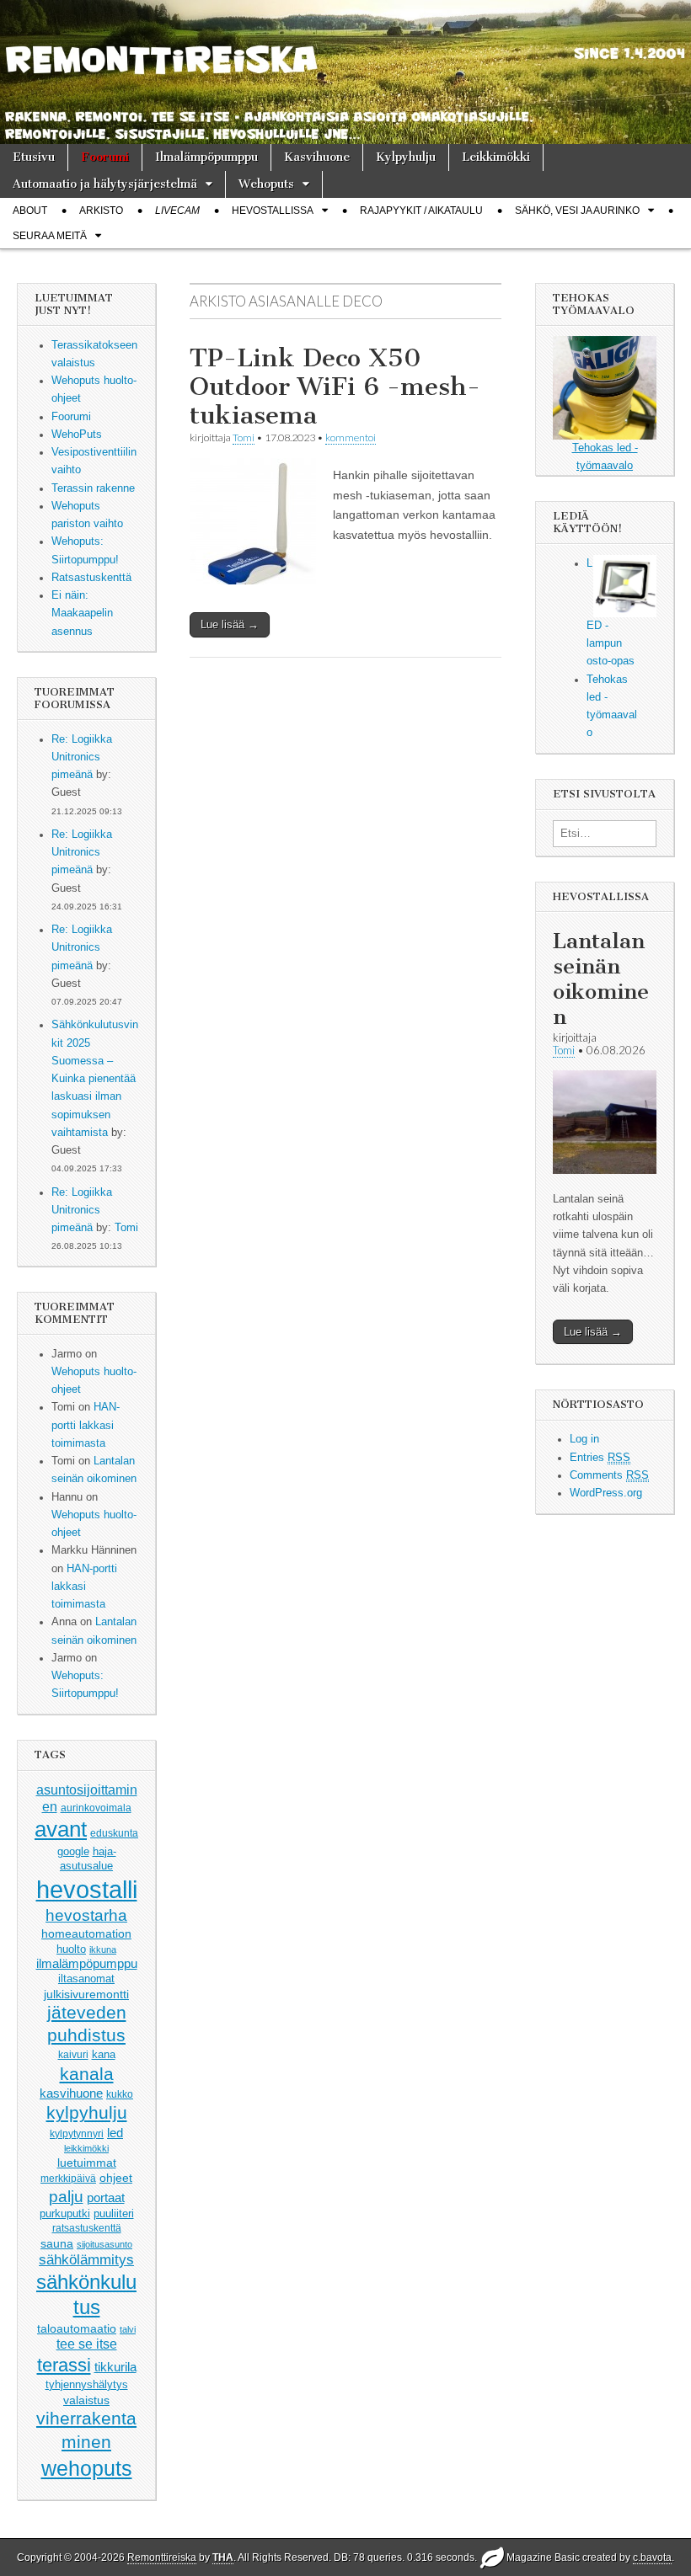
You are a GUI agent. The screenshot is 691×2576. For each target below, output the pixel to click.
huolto (71, 1949)
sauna (57, 2243)
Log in (584, 1439)
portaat (106, 2198)
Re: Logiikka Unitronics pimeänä (82, 757)
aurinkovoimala (96, 1808)
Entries (600, 1458)
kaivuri (73, 2055)
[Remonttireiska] (345, 72)
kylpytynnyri (77, 2134)
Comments (609, 1475)
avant (61, 1829)
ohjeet (116, 2178)
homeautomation (86, 1933)
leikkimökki (86, 2148)
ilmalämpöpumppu (87, 1964)
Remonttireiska (162, 2557)
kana (104, 2054)
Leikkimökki (496, 157)
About (30, 211)
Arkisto (101, 211)
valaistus (86, 2400)
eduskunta (114, 1833)
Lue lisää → (230, 624)
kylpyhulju (87, 2112)
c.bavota (652, 2557)
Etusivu (34, 157)
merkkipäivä (68, 2178)
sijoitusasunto (104, 2244)
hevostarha (86, 1915)
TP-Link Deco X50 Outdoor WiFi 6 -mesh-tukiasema (335, 386)
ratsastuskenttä (87, 2228)
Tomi (126, 1228)
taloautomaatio (77, 2328)
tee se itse (87, 2344)
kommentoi (351, 437)
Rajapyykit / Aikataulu (421, 211)
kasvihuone (71, 2093)
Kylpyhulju (406, 157)
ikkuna (103, 1949)
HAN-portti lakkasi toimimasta (86, 1425)
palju (66, 2197)
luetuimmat (87, 2163)
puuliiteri (114, 2213)
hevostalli (87, 1889)
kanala (87, 2074)
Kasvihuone (317, 157)
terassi (64, 2365)
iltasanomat (86, 1979)
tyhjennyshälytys (87, 2384)
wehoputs (87, 2468)
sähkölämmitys (86, 2260)
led (115, 2133)
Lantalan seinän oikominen (601, 979)
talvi (128, 2329)
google (73, 1851)
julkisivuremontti (86, 1994)
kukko (120, 2094)
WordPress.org (606, 1493)
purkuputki (65, 2214)
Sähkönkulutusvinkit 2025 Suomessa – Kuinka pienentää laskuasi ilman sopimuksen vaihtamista (95, 1079)
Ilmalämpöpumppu (206, 157)
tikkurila (115, 2367)
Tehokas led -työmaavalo (605, 457)
